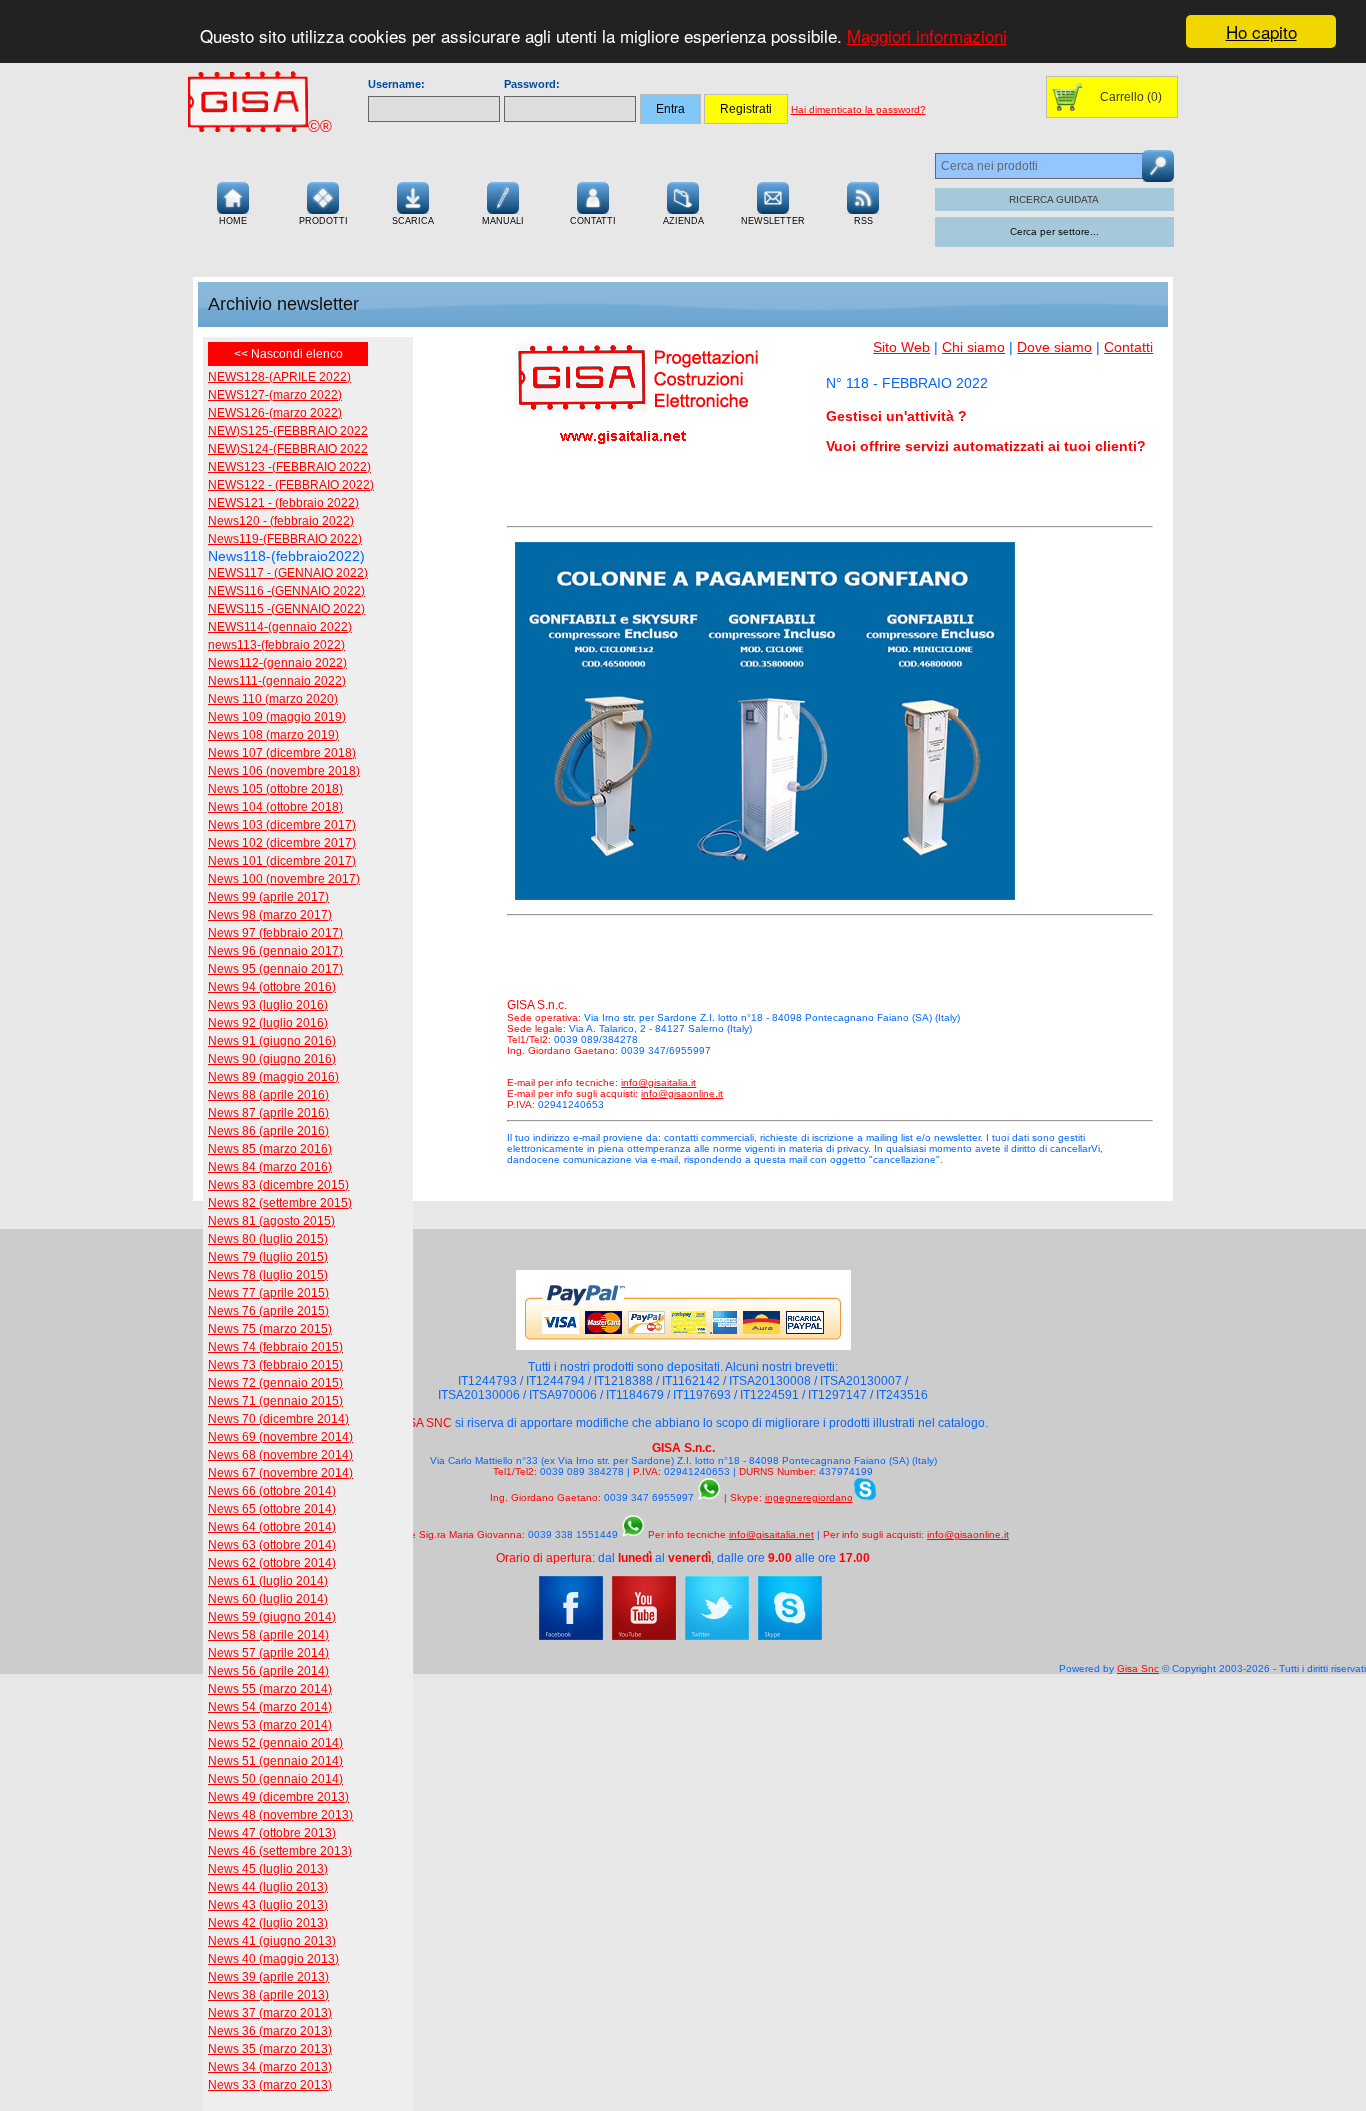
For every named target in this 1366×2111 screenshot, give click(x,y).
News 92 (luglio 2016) (268, 1023)
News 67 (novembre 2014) (280, 1473)
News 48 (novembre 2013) (280, 1815)
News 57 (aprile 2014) (268, 1653)
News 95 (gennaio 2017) (275, 969)
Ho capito (1261, 31)
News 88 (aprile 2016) (268, 1095)
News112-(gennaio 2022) (277, 663)
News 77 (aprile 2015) (268, 1293)
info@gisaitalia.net (771, 1534)
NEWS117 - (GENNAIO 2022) (288, 573)
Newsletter (773, 221)
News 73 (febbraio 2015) (275, 1365)
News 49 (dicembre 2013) (278, 1797)
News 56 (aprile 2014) (268, 1671)
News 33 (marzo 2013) (270, 2085)
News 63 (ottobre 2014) (272, 1545)
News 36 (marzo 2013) (270, 2031)
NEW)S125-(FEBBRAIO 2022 (288, 431)
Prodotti (323, 221)
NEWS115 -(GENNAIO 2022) (286, 609)
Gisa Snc (1138, 1668)
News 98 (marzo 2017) (270, 915)
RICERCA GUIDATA (1054, 199)
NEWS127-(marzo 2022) (275, 395)
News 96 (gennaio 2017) (275, 951)
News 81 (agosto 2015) (271, 1221)
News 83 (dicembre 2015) (278, 1185)
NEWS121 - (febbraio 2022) (283, 503)
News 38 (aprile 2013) (268, 1995)
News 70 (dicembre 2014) (278, 1419)
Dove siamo (1054, 347)
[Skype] (790, 1636)
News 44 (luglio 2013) (268, 1887)
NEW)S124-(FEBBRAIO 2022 (288, 449)
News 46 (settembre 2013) (280, 1851)
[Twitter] (717, 1636)
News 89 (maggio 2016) (273, 1077)
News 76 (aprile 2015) (268, 1311)
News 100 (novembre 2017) (284, 879)
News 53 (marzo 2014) (270, 1725)
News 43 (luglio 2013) (268, 1905)
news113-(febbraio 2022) (276, 645)
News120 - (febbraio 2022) (281, 521)
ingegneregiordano (809, 1497)
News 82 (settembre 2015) (280, 1203)
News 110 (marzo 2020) (273, 699)
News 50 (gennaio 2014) (275, 1779)
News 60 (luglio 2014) (268, 1599)
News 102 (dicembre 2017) (282, 843)
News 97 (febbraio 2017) (275, 933)
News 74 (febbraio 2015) (275, 1347)
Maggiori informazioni (927, 36)
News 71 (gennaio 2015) (275, 1401)
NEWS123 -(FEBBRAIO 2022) (289, 467)
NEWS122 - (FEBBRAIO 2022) (291, 485)
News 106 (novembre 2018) (284, 771)
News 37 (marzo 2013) (270, 2013)
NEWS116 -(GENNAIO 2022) (286, 591)
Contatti (593, 221)
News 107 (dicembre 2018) (282, 753)
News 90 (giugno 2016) (272, 1059)
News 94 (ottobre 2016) (272, 987)
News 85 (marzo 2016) (270, 1149)
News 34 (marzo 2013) (270, 2067)
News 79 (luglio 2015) (268, 1257)
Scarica (413, 221)
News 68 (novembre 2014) (280, 1455)
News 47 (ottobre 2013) (272, 1833)
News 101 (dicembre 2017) (282, 861)
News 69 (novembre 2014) (280, 1437)
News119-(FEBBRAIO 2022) (285, 539)
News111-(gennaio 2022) (277, 681)
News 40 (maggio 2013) (273, 1959)
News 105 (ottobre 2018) (275, 789)
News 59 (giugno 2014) (272, 1617)
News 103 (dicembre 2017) (282, 825)
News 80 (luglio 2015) (268, 1239)
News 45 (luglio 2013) (268, 1869)
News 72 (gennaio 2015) (275, 1383)
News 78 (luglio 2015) (268, 1275)
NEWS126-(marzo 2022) (275, 413)
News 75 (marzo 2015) (270, 1329)
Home (233, 221)
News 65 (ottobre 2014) (272, 1509)
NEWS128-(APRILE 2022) (279, 377)
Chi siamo (973, 347)
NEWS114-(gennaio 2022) (280, 627)
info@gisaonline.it (682, 1093)
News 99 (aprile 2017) (268, 897)
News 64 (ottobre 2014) (272, 1527)
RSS (863, 221)
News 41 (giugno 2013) (272, 1941)
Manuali (503, 221)
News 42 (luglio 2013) (268, 1923)
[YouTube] (644, 1636)
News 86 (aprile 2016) (268, 1131)
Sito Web (901, 347)
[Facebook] (571, 1636)
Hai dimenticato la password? (858, 109)
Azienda (683, 221)
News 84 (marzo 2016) (270, 1167)
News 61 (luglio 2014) (268, 1581)
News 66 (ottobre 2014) (272, 1491)
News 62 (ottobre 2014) (272, 1563)
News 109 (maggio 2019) (277, 717)
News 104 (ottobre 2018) (275, 807)
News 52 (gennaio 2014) (275, 1743)
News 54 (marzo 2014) (270, 1707)
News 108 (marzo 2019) (273, 735)
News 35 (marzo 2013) (270, 2049)
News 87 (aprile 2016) (268, 1113)
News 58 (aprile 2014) (268, 1635)
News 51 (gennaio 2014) (275, 1761)
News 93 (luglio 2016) (268, 1005)
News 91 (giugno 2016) (272, 1041)
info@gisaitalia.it (658, 1082)
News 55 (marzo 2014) (270, 1689)
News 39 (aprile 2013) (268, 1977)
